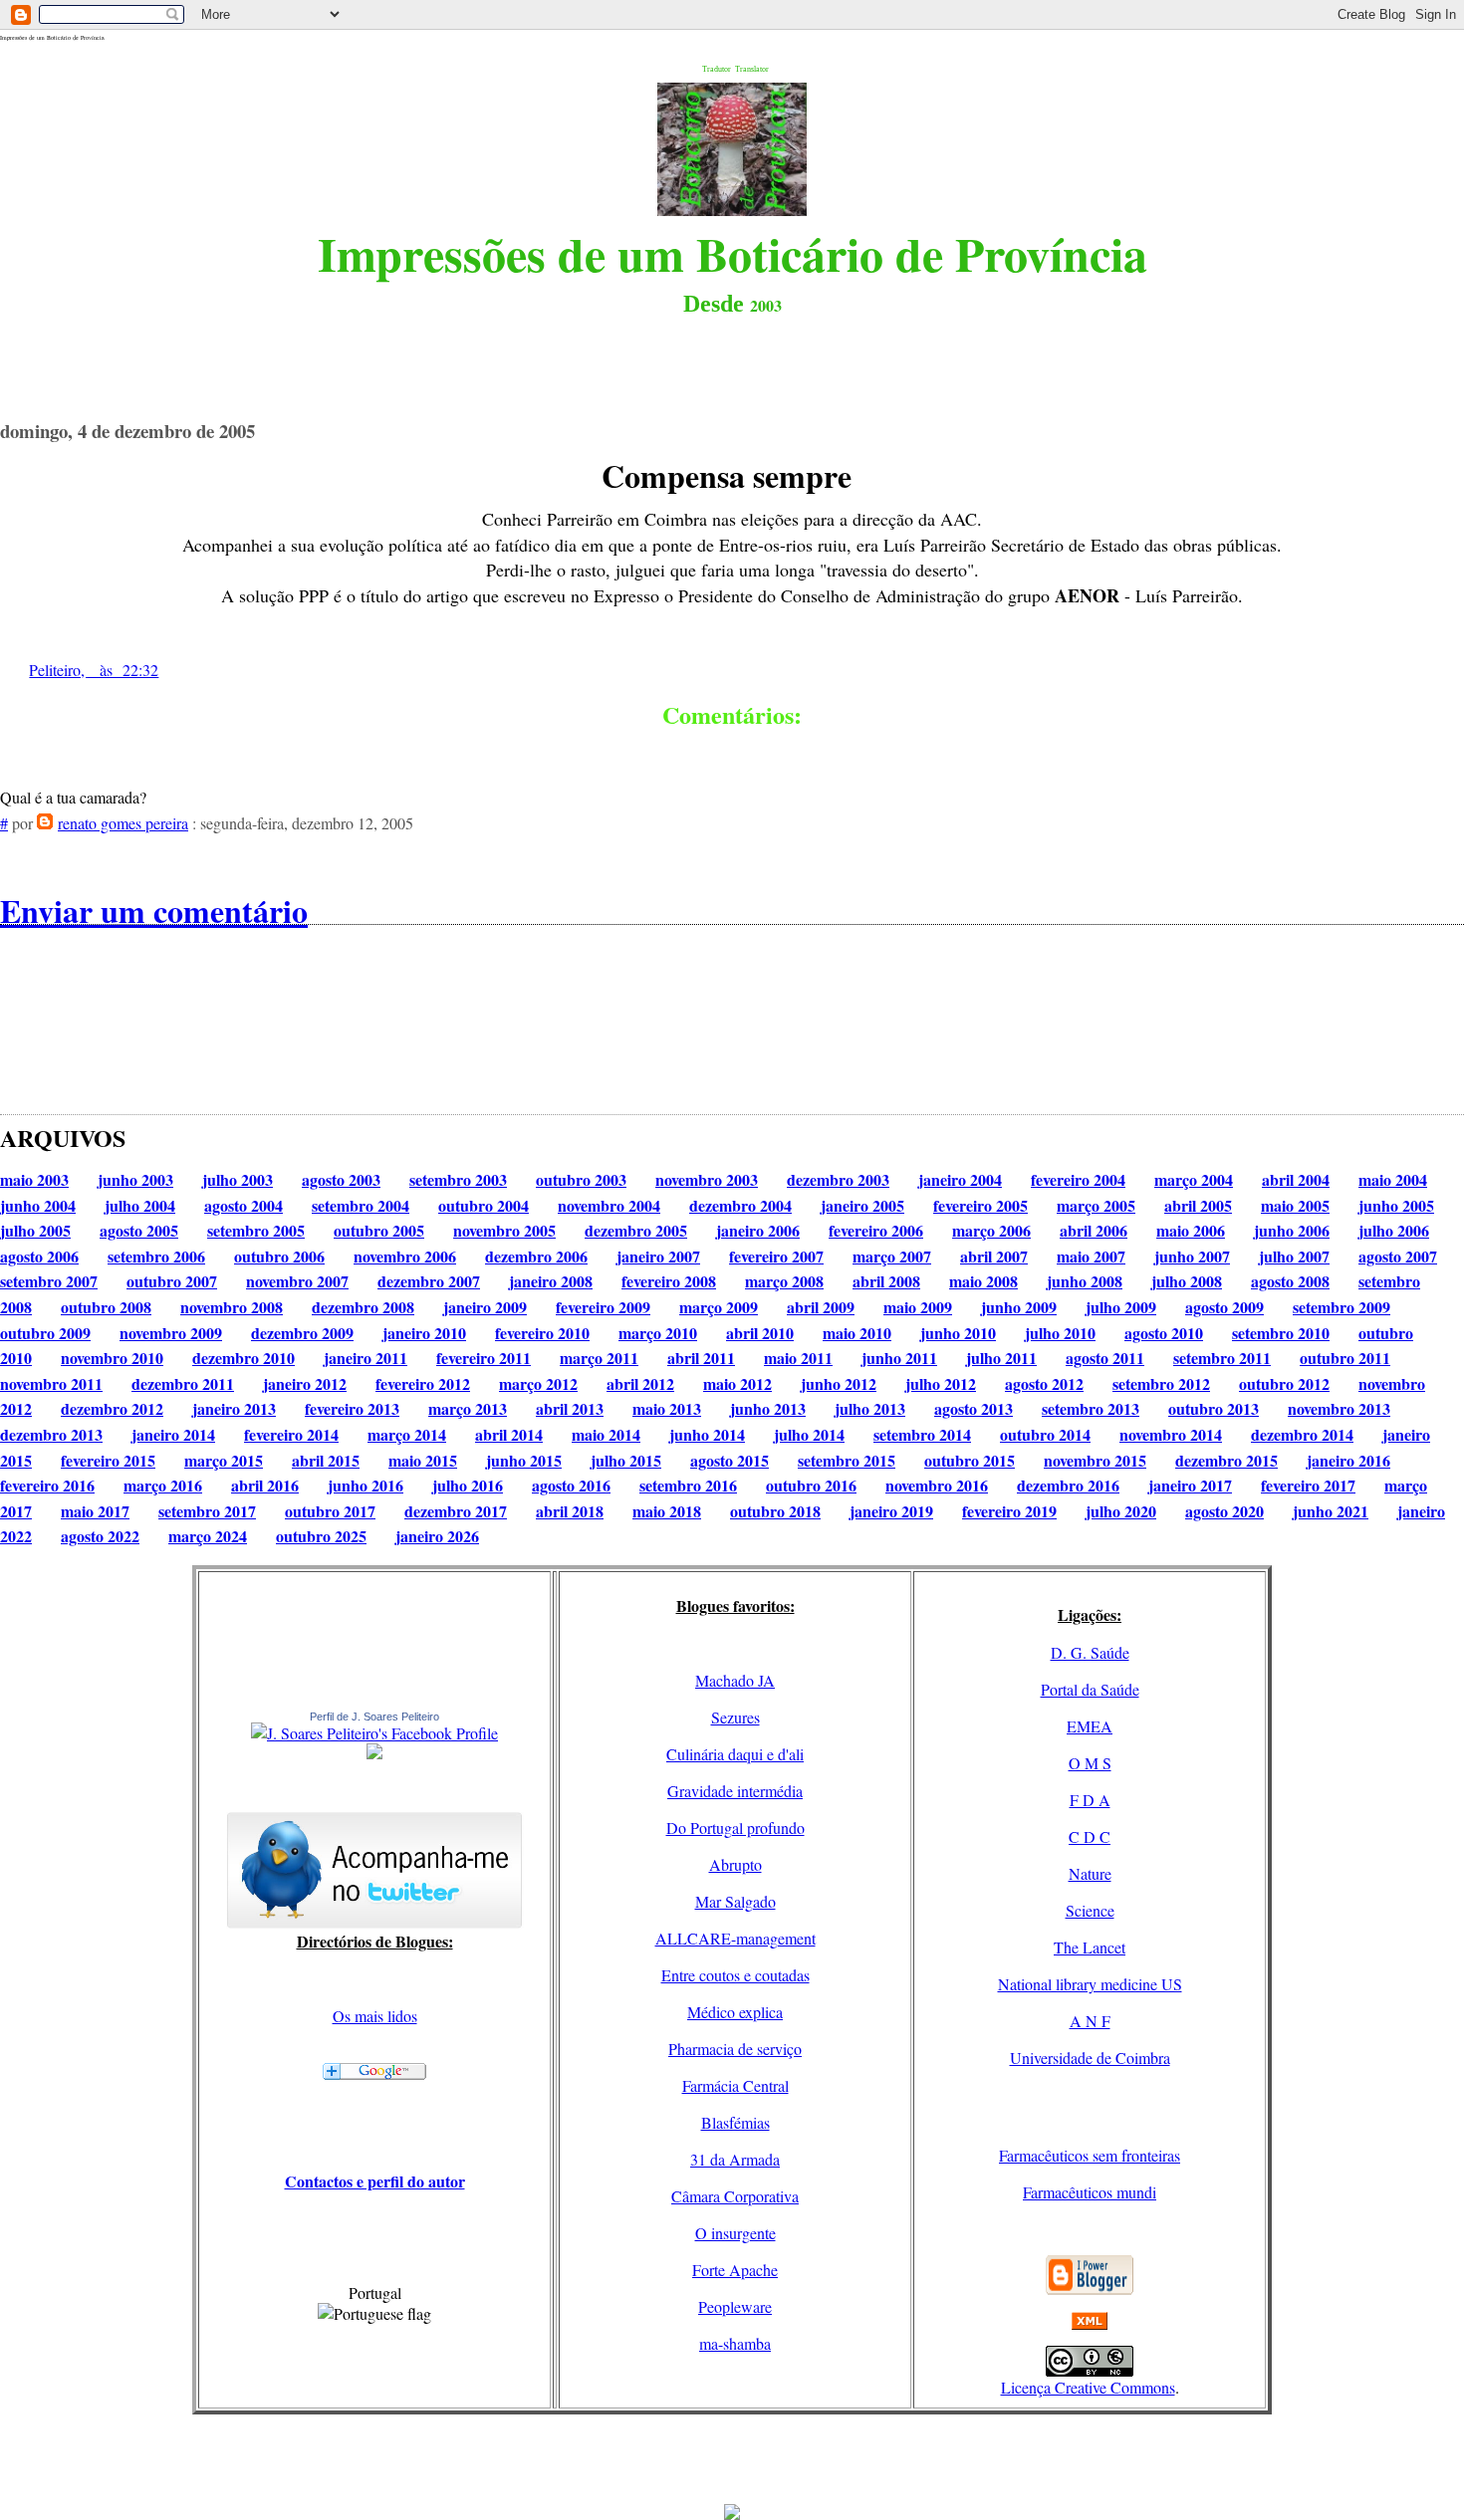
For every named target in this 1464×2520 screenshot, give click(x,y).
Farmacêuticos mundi (1090, 2192)
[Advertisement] (732, 2459)
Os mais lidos (375, 2016)
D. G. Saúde (1090, 1652)
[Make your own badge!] (374, 1755)
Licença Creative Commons (1088, 2387)
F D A (1090, 1800)
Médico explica (735, 2012)
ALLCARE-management (735, 1938)
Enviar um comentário (154, 911)
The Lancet (1090, 1947)
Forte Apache (735, 2270)
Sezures (735, 1717)
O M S (1090, 1763)
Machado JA (735, 1680)
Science (1090, 1910)
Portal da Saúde (1090, 1689)
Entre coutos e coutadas (735, 1975)
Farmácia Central (735, 2085)
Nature (1090, 1873)
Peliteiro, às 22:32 (94, 670)
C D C (1090, 1836)
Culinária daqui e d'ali (735, 1754)
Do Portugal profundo (735, 1828)
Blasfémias (735, 2122)
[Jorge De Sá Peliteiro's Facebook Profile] (374, 1733)
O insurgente (735, 2233)
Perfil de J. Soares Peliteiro (374, 1717)
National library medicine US (1090, 1984)
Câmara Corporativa (735, 2196)
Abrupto (735, 1864)
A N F (1090, 2021)
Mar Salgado (735, 1901)
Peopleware (735, 2306)
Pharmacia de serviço (735, 2049)
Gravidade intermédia (735, 1791)
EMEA (1090, 1726)
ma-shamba (735, 2343)
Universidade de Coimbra (1090, 2058)
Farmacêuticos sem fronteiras (1090, 2155)
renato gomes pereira (123, 823)
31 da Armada (735, 2159)
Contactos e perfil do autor (375, 2181)
